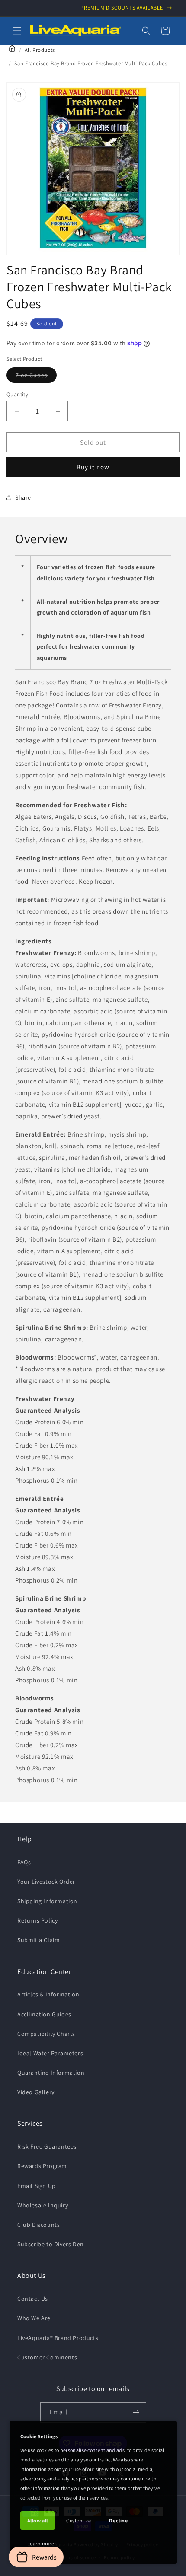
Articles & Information (48, 1994)
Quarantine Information (51, 2073)
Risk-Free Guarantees (47, 2146)
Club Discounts (38, 2225)
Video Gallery (36, 2092)
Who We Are (34, 2318)
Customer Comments (47, 2357)
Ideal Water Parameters (50, 2053)
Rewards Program (42, 2166)
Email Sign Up (37, 2186)
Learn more (41, 2543)
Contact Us (33, 2299)
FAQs (24, 1862)
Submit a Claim (38, 1940)
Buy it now (93, 467)
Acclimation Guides (44, 2014)
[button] (17, 31)
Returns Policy (37, 1920)
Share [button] (23, 497)
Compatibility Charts (46, 2034)
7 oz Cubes (36, 377)
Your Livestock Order (46, 1882)
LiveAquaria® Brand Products (58, 2338)
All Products (40, 50)
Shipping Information (47, 1901)
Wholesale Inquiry (43, 2205)
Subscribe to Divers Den (51, 2244)
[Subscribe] (136, 2412)
